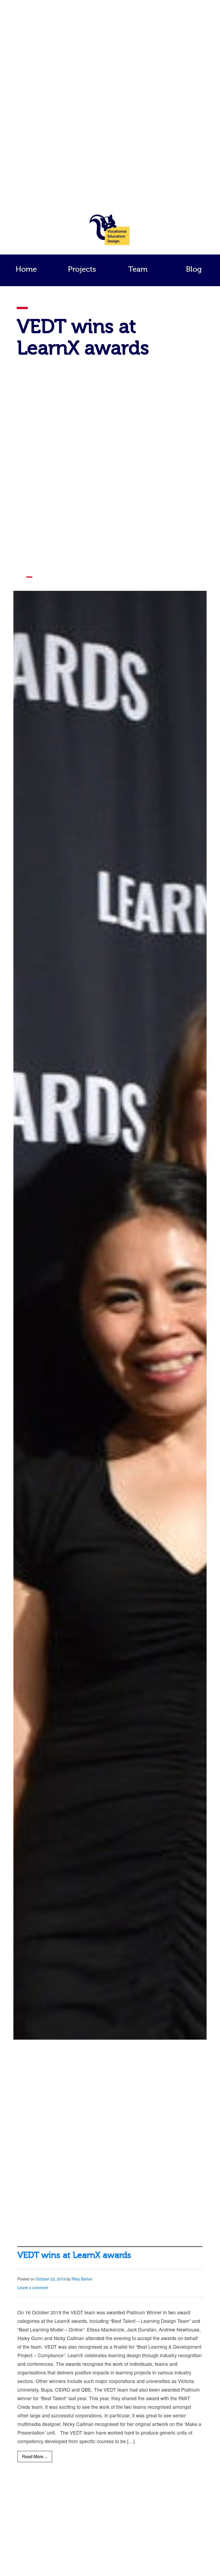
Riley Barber (82, 2279)
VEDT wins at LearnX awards (74, 2255)
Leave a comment (33, 2287)
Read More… (35, 2456)
